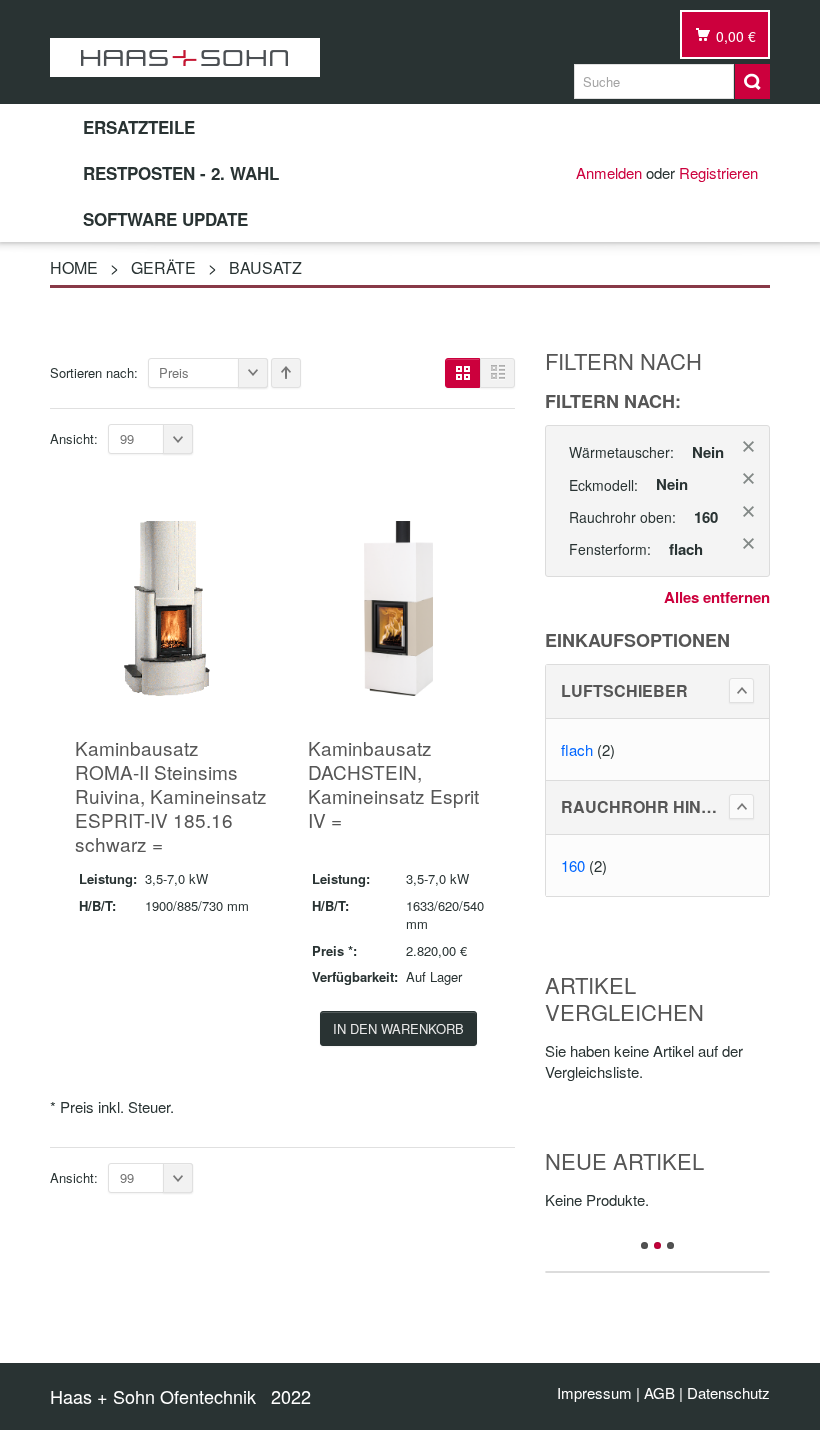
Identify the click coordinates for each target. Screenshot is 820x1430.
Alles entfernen (717, 597)
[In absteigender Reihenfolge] (286, 373)
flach (577, 749)
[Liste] (497, 373)
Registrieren (718, 172)
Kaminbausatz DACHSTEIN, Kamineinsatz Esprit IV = (393, 783)
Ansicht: (74, 438)
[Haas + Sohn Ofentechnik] (185, 57)
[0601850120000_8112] (166, 605)
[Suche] (752, 81)
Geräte (163, 267)
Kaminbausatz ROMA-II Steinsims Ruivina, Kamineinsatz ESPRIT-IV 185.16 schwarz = (171, 795)
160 (573, 865)
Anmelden (609, 172)
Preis (174, 372)
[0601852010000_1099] (398, 605)
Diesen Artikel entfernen (748, 446)
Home (74, 267)
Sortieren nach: (94, 372)
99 (127, 438)
